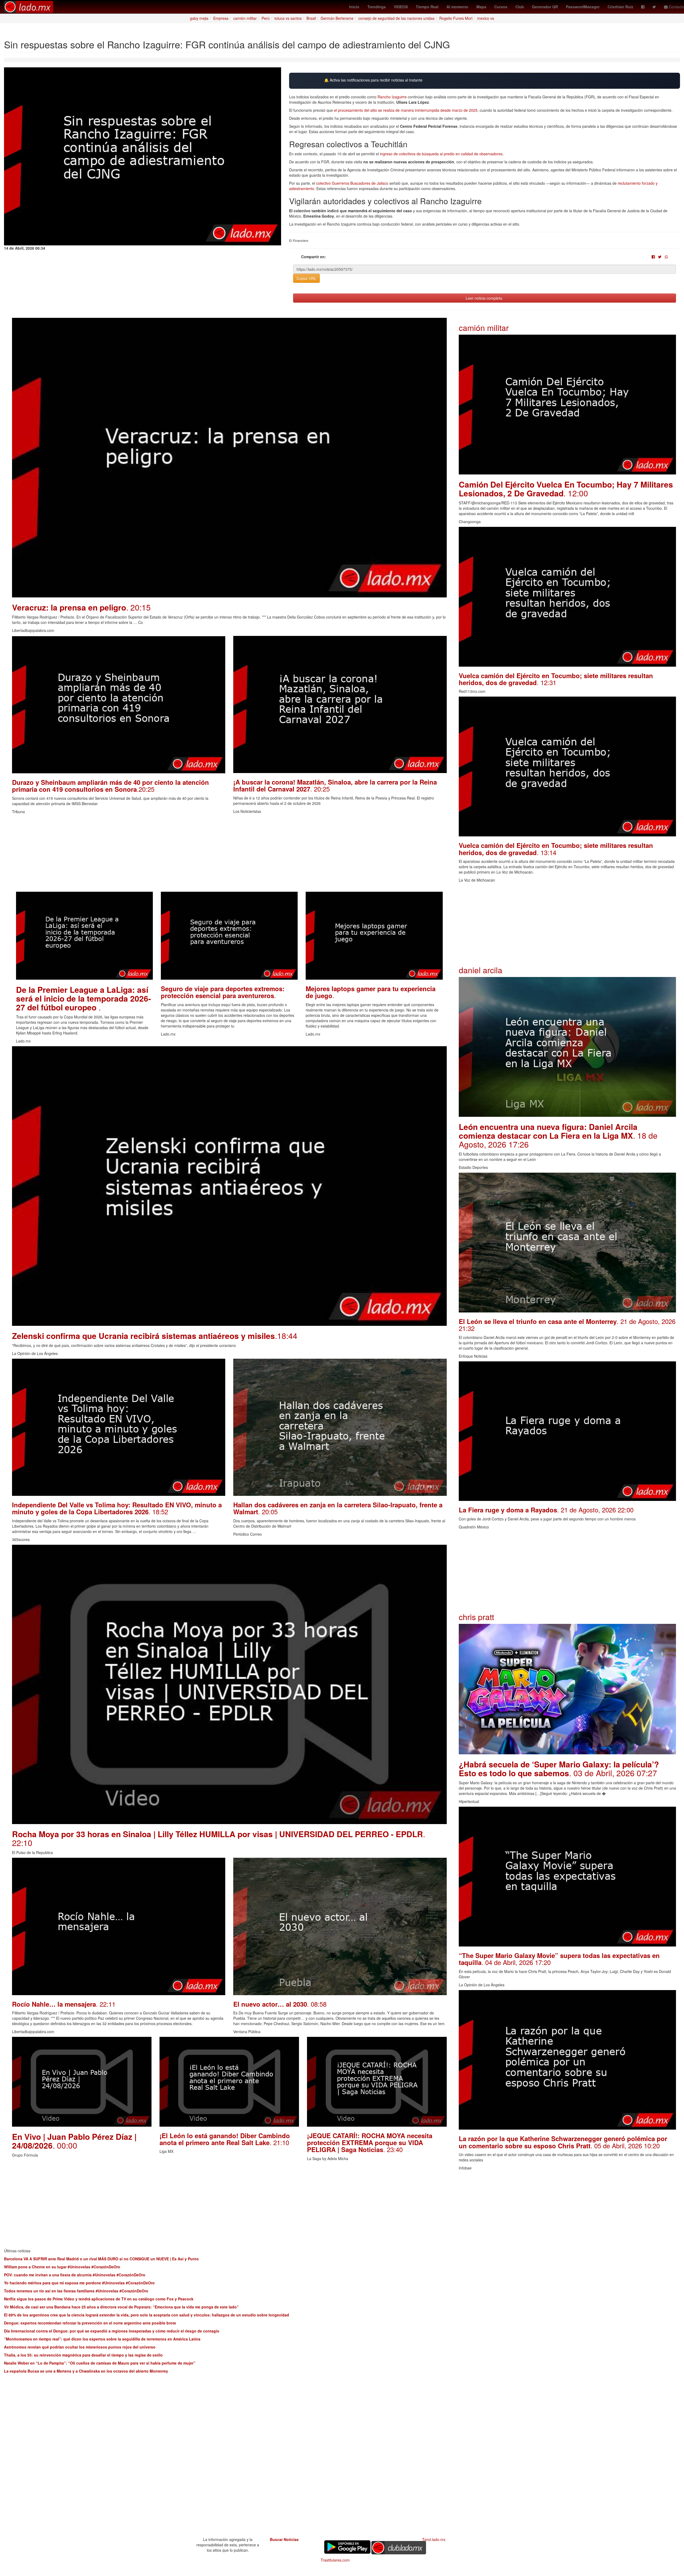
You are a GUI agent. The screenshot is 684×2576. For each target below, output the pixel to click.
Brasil (311, 18)
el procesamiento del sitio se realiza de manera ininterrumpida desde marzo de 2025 (406, 110)
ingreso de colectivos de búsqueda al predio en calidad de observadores (441, 154)
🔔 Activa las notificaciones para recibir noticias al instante (373, 80)
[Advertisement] (172, 854)
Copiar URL (306, 278)
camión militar (245, 18)
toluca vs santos (288, 18)
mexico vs (486, 18)
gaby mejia (199, 18)
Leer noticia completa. (484, 298)
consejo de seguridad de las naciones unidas (396, 18)
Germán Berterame (337, 18)
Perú (266, 18)
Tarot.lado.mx (434, 2539)
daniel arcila (481, 970)
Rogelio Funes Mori (456, 18)
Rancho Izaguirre (392, 97)
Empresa (221, 18)
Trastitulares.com (335, 2560)
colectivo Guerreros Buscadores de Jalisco (352, 183)
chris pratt (476, 1617)
